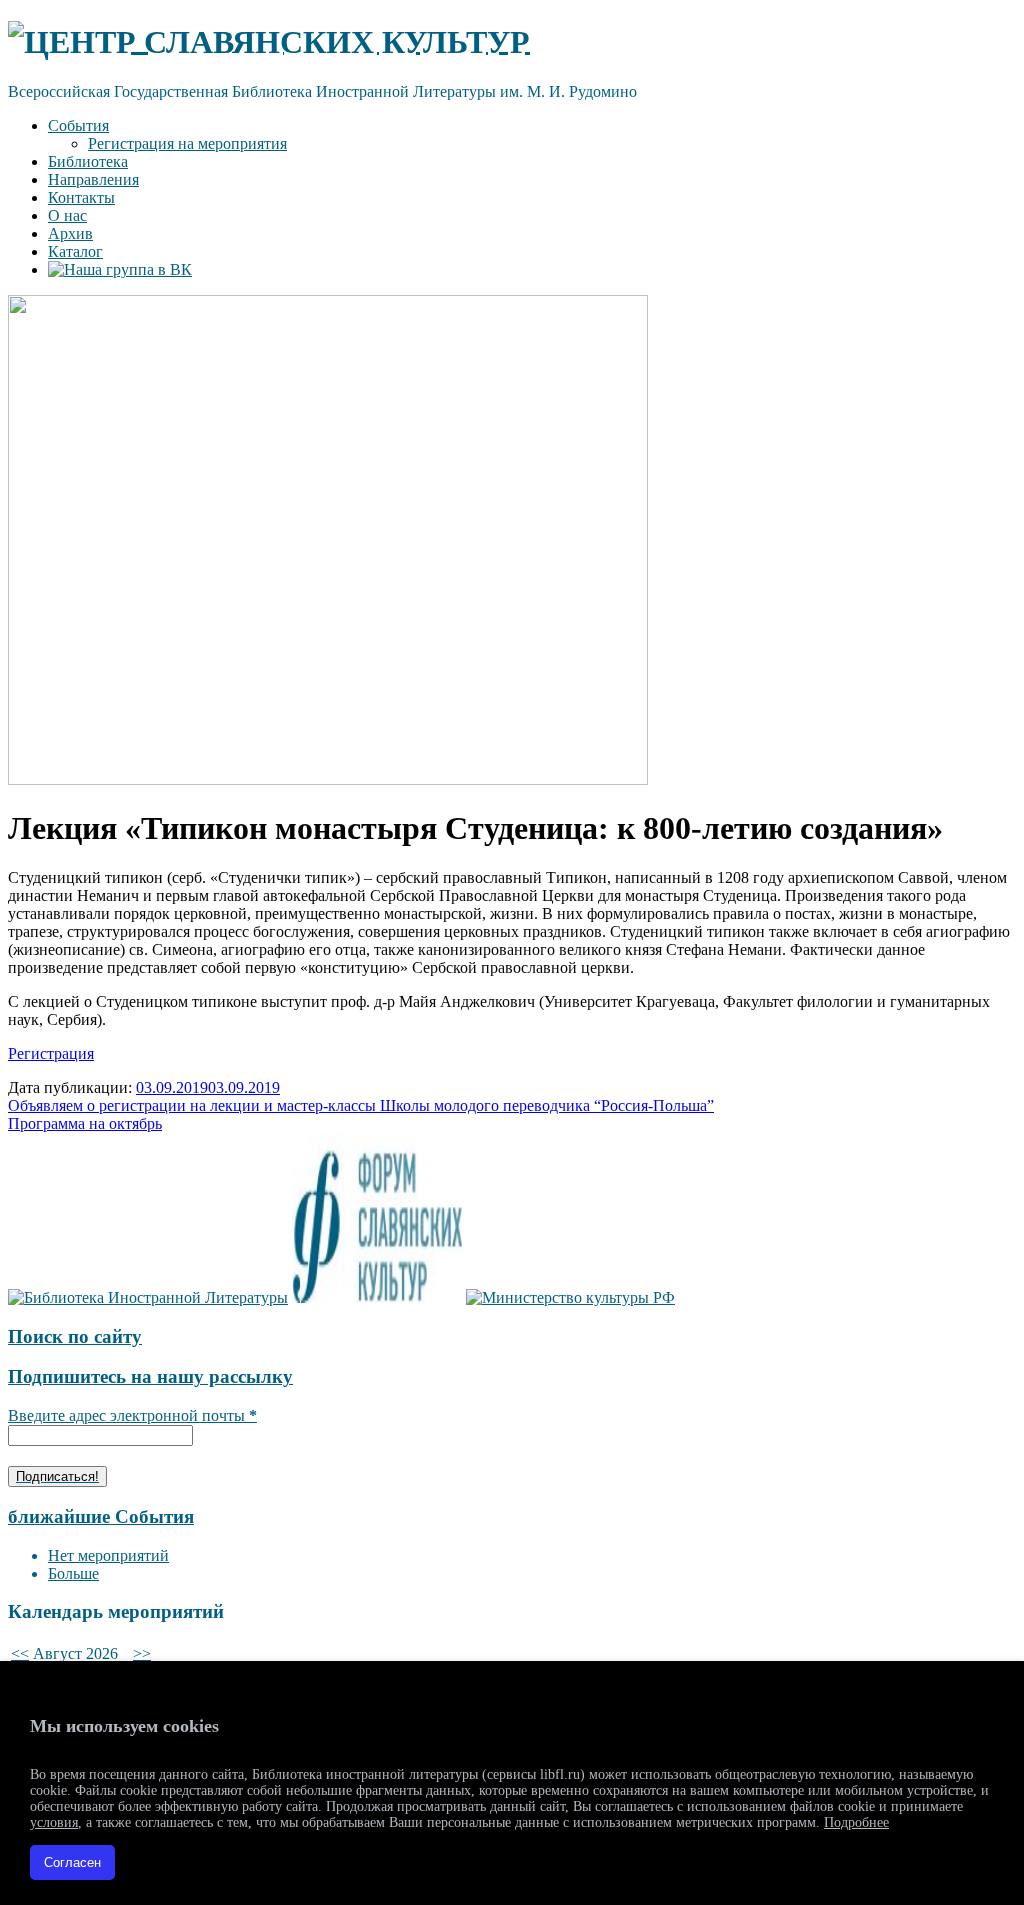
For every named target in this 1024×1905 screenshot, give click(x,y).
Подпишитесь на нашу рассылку (150, 1376)
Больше (73, 1573)
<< (20, 1653)
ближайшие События (101, 1516)
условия (54, 1822)
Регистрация (51, 1053)
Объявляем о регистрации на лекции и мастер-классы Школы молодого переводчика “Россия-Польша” (361, 1105)
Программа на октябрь (85, 1123)
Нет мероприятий (108, 1555)
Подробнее (856, 1822)
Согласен (72, 1862)
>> (142, 1653)
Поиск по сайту (75, 1336)
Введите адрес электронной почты (132, 1415)
